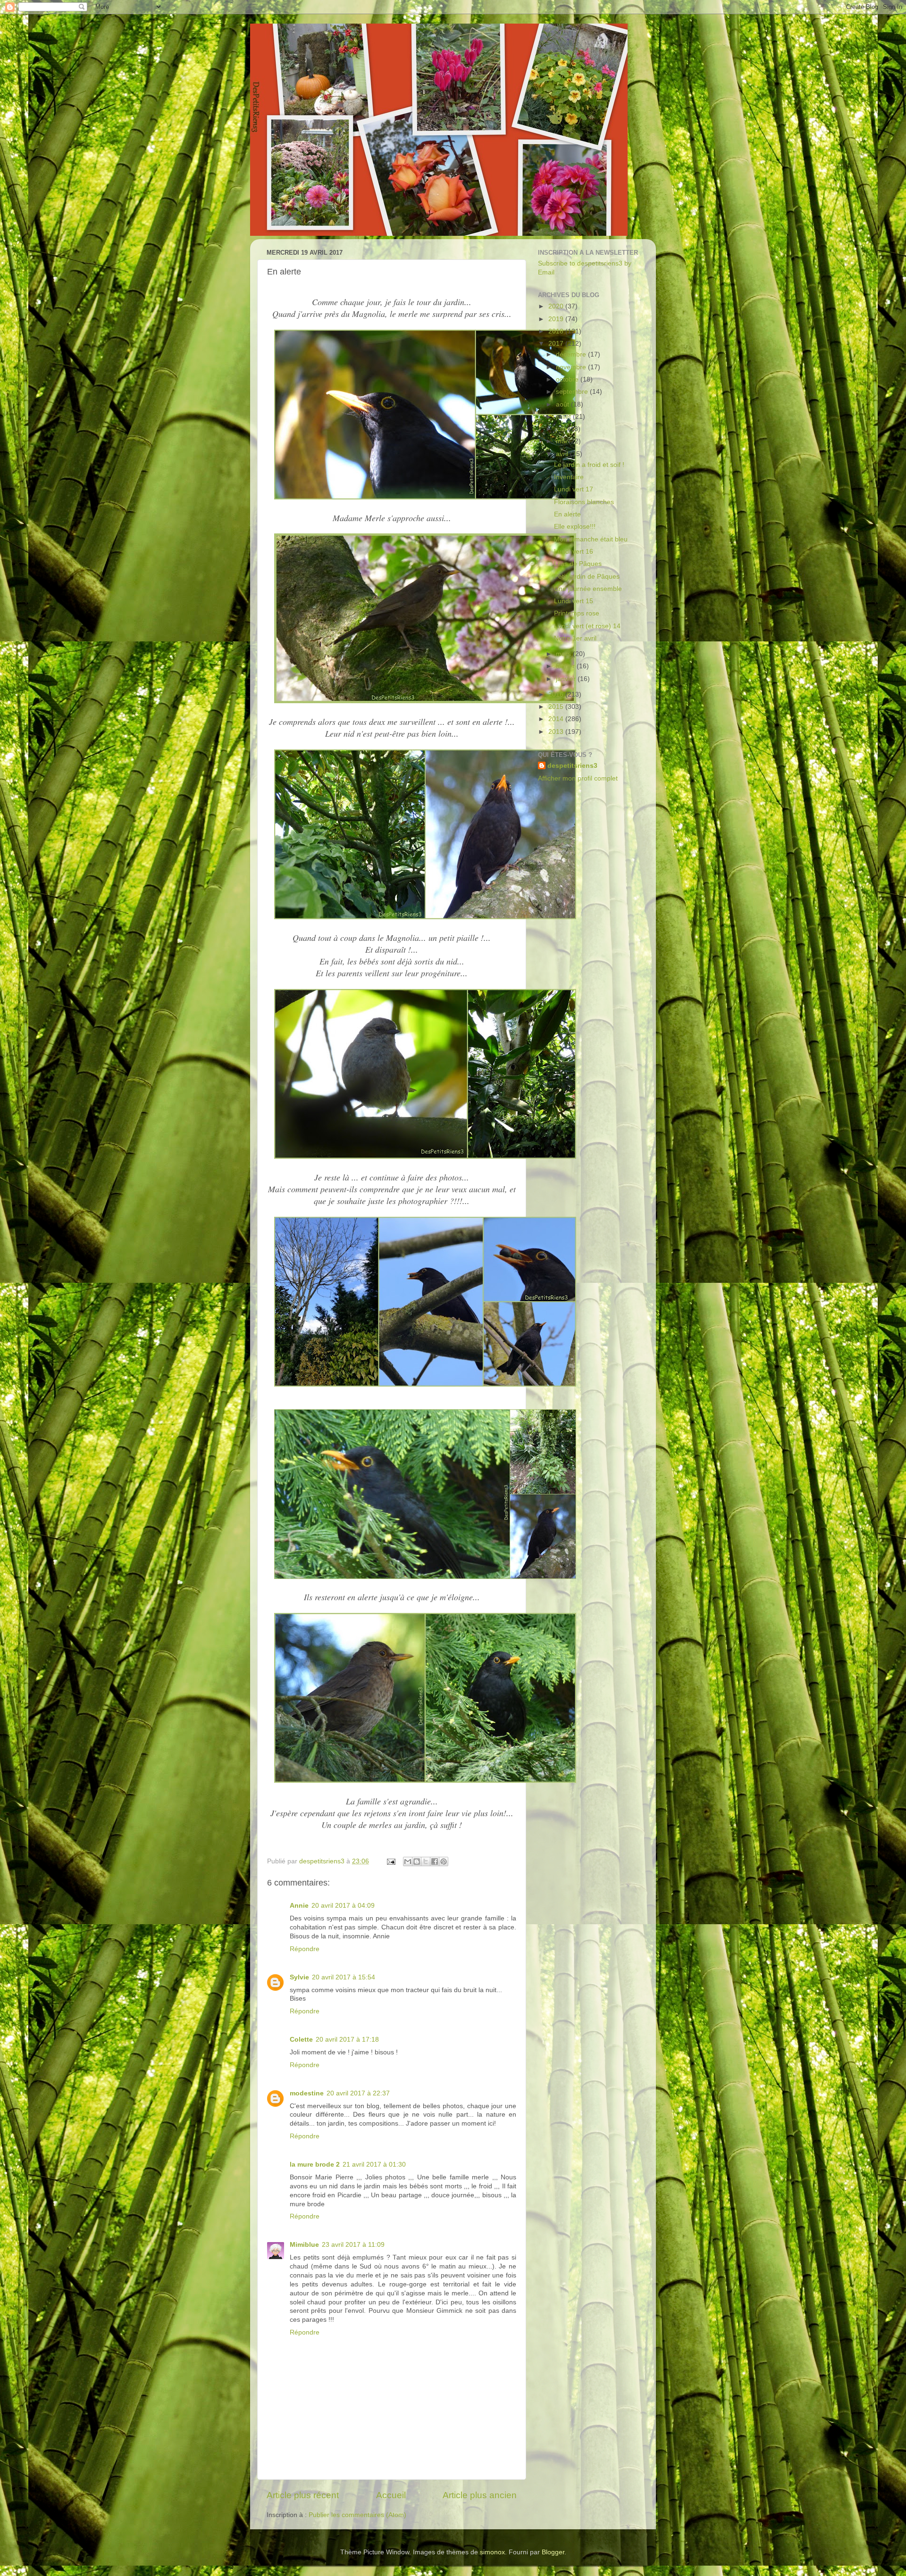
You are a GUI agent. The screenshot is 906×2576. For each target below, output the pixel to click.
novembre (572, 367)
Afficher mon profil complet (578, 778)
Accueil (391, 2495)
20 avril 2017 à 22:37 (358, 2093)
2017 (557, 344)
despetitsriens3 (572, 766)
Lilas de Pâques (578, 564)
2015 (557, 707)
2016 (557, 694)
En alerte (567, 514)
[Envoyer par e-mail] (408, 1861)
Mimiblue (304, 2245)
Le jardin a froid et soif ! (589, 465)
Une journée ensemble (588, 589)
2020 (557, 306)
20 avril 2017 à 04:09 (343, 1906)
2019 (557, 319)
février (566, 666)
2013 (557, 732)
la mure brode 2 (315, 2165)
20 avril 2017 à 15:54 (344, 1977)
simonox (492, 2552)
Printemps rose (577, 613)
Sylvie (299, 1977)
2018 (557, 331)
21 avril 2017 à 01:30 (374, 2165)
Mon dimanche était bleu (591, 539)
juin (562, 429)
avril (563, 454)
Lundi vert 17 (574, 489)
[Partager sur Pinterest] (444, 1861)
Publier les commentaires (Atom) (357, 2515)
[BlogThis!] (417, 1861)
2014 (557, 719)
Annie (299, 1906)
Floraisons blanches (584, 502)
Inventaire (569, 477)
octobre (568, 379)
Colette (301, 2040)
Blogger (553, 2552)
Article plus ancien (480, 2495)
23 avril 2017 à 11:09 (353, 2245)
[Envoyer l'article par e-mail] (390, 1861)
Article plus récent (303, 2495)
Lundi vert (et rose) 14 (587, 626)
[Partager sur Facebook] (435, 1861)
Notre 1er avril (575, 638)
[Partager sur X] (426, 1861)
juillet (564, 417)
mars (564, 654)
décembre (572, 354)
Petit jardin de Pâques (587, 577)
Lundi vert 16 (574, 552)
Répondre (305, 1949)
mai (562, 441)
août (563, 404)
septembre (573, 392)
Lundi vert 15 (574, 601)
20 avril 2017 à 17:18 (347, 2040)
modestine (307, 2093)
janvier (567, 679)
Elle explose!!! (575, 527)
